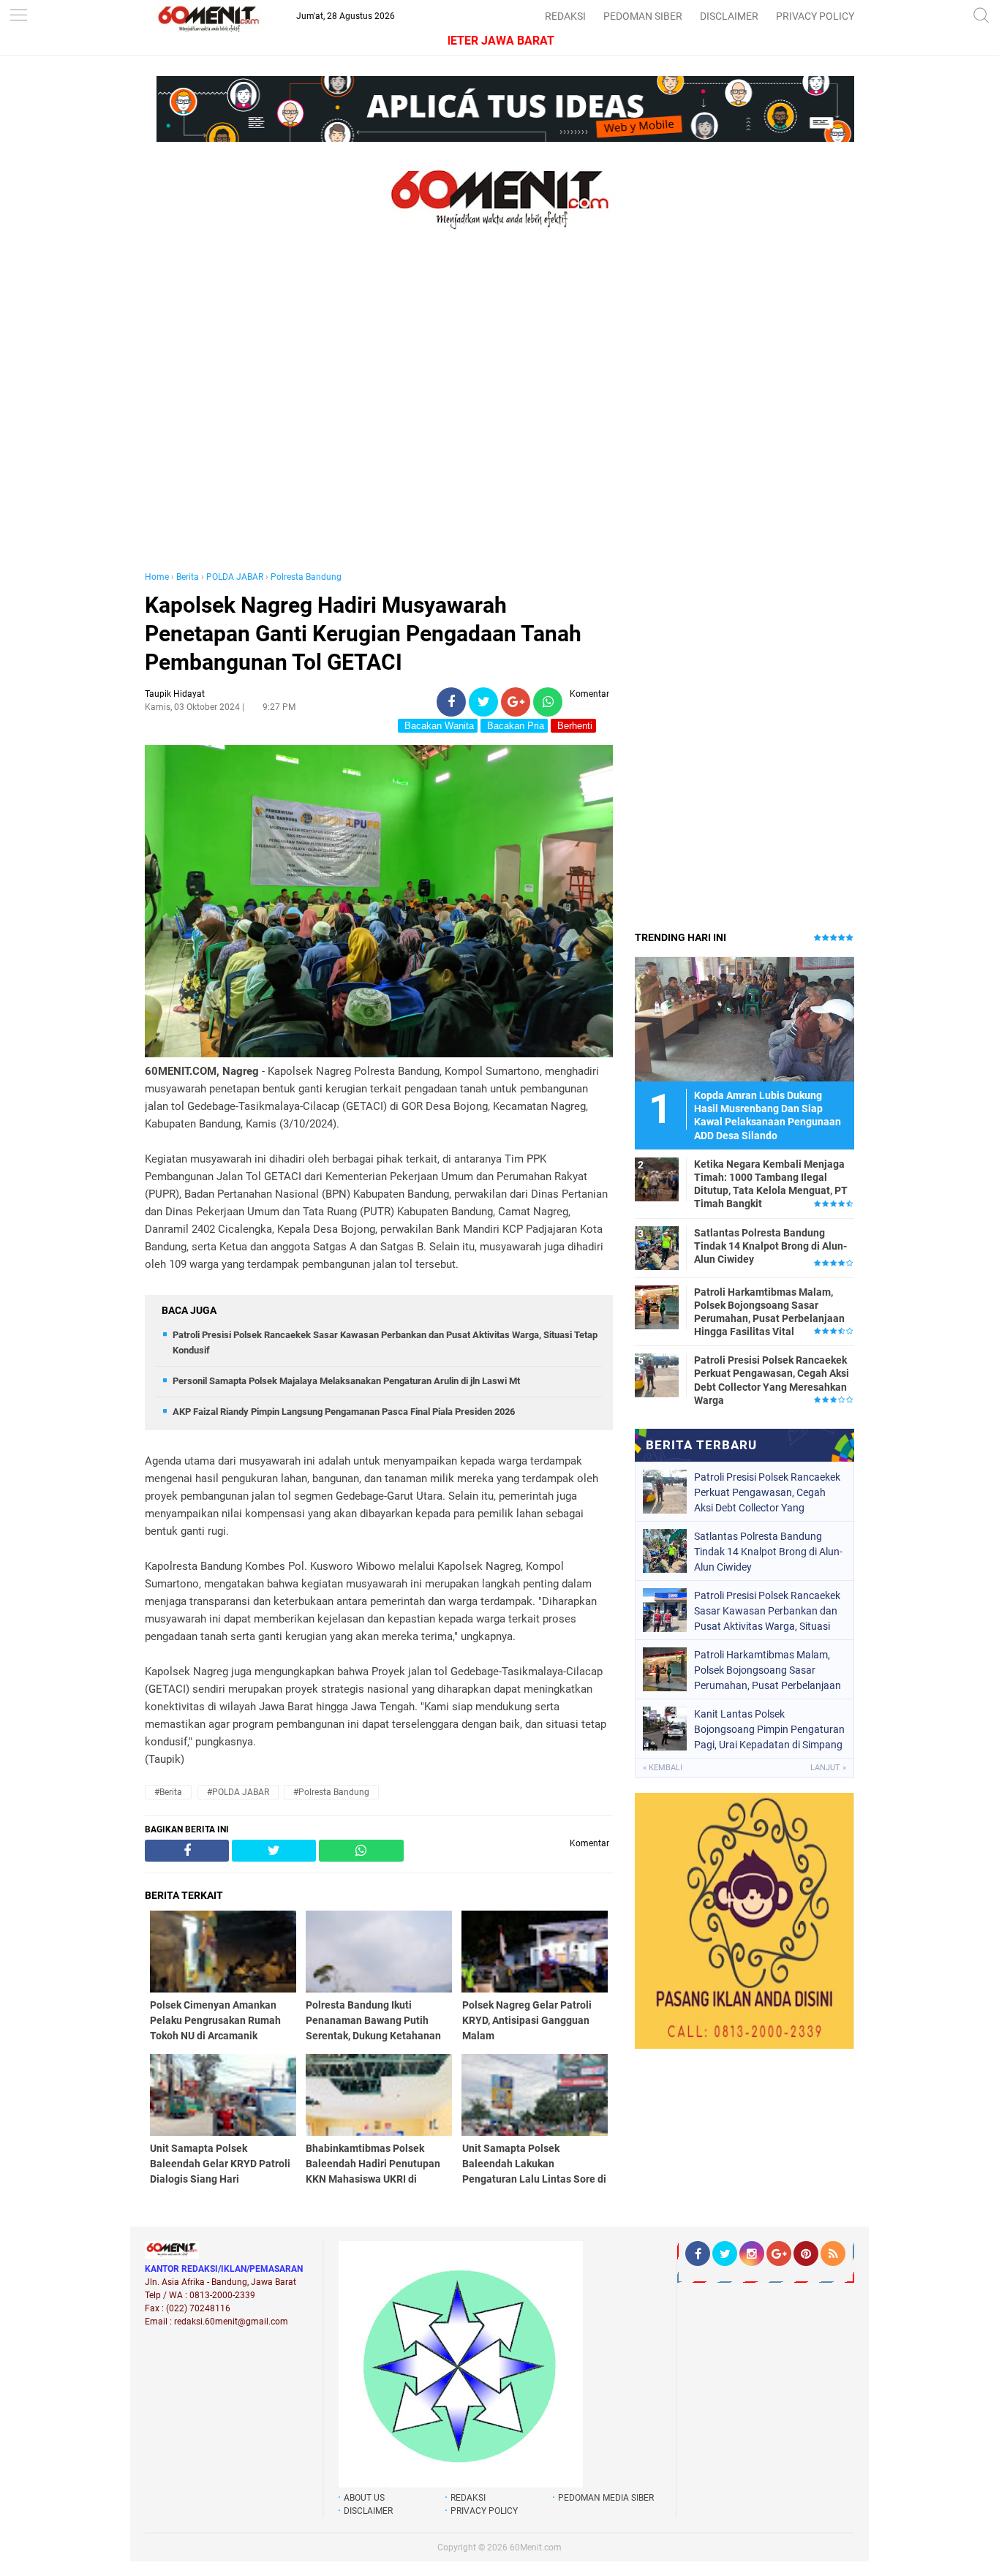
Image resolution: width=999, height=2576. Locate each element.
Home (157, 577)
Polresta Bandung (306, 577)
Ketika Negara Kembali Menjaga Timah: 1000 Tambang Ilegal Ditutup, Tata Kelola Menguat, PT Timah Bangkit (771, 1184)
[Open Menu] (18, 16)
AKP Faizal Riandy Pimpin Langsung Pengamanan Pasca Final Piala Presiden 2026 (344, 1412)
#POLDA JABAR (238, 1792)
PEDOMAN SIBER (643, 16)
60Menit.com (536, 2547)
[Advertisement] (379, 415)
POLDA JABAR (235, 577)
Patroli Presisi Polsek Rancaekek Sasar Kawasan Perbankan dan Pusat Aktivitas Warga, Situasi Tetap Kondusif (767, 1611)
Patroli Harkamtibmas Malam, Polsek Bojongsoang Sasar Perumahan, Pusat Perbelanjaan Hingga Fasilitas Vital (769, 1312)
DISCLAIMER (729, 16)
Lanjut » (828, 1768)
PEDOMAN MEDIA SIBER (606, 2498)
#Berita (168, 1792)
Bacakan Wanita (438, 726)
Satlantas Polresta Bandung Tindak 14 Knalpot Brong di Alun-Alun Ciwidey (770, 1246)
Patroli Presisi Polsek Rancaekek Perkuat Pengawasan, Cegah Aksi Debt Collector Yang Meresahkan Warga (772, 1380)
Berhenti (573, 726)
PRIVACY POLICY (815, 16)
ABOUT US (364, 2498)
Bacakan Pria (514, 726)
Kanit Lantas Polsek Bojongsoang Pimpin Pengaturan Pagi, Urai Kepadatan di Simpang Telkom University (769, 1729)
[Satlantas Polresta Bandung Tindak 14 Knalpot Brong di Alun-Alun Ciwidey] (657, 1247)
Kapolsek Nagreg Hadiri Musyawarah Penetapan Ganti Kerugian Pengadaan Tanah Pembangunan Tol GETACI (363, 634)
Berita (188, 577)
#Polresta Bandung (331, 1792)
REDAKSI (565, 16)
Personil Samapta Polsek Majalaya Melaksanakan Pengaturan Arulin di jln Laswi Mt (346, 1381)
